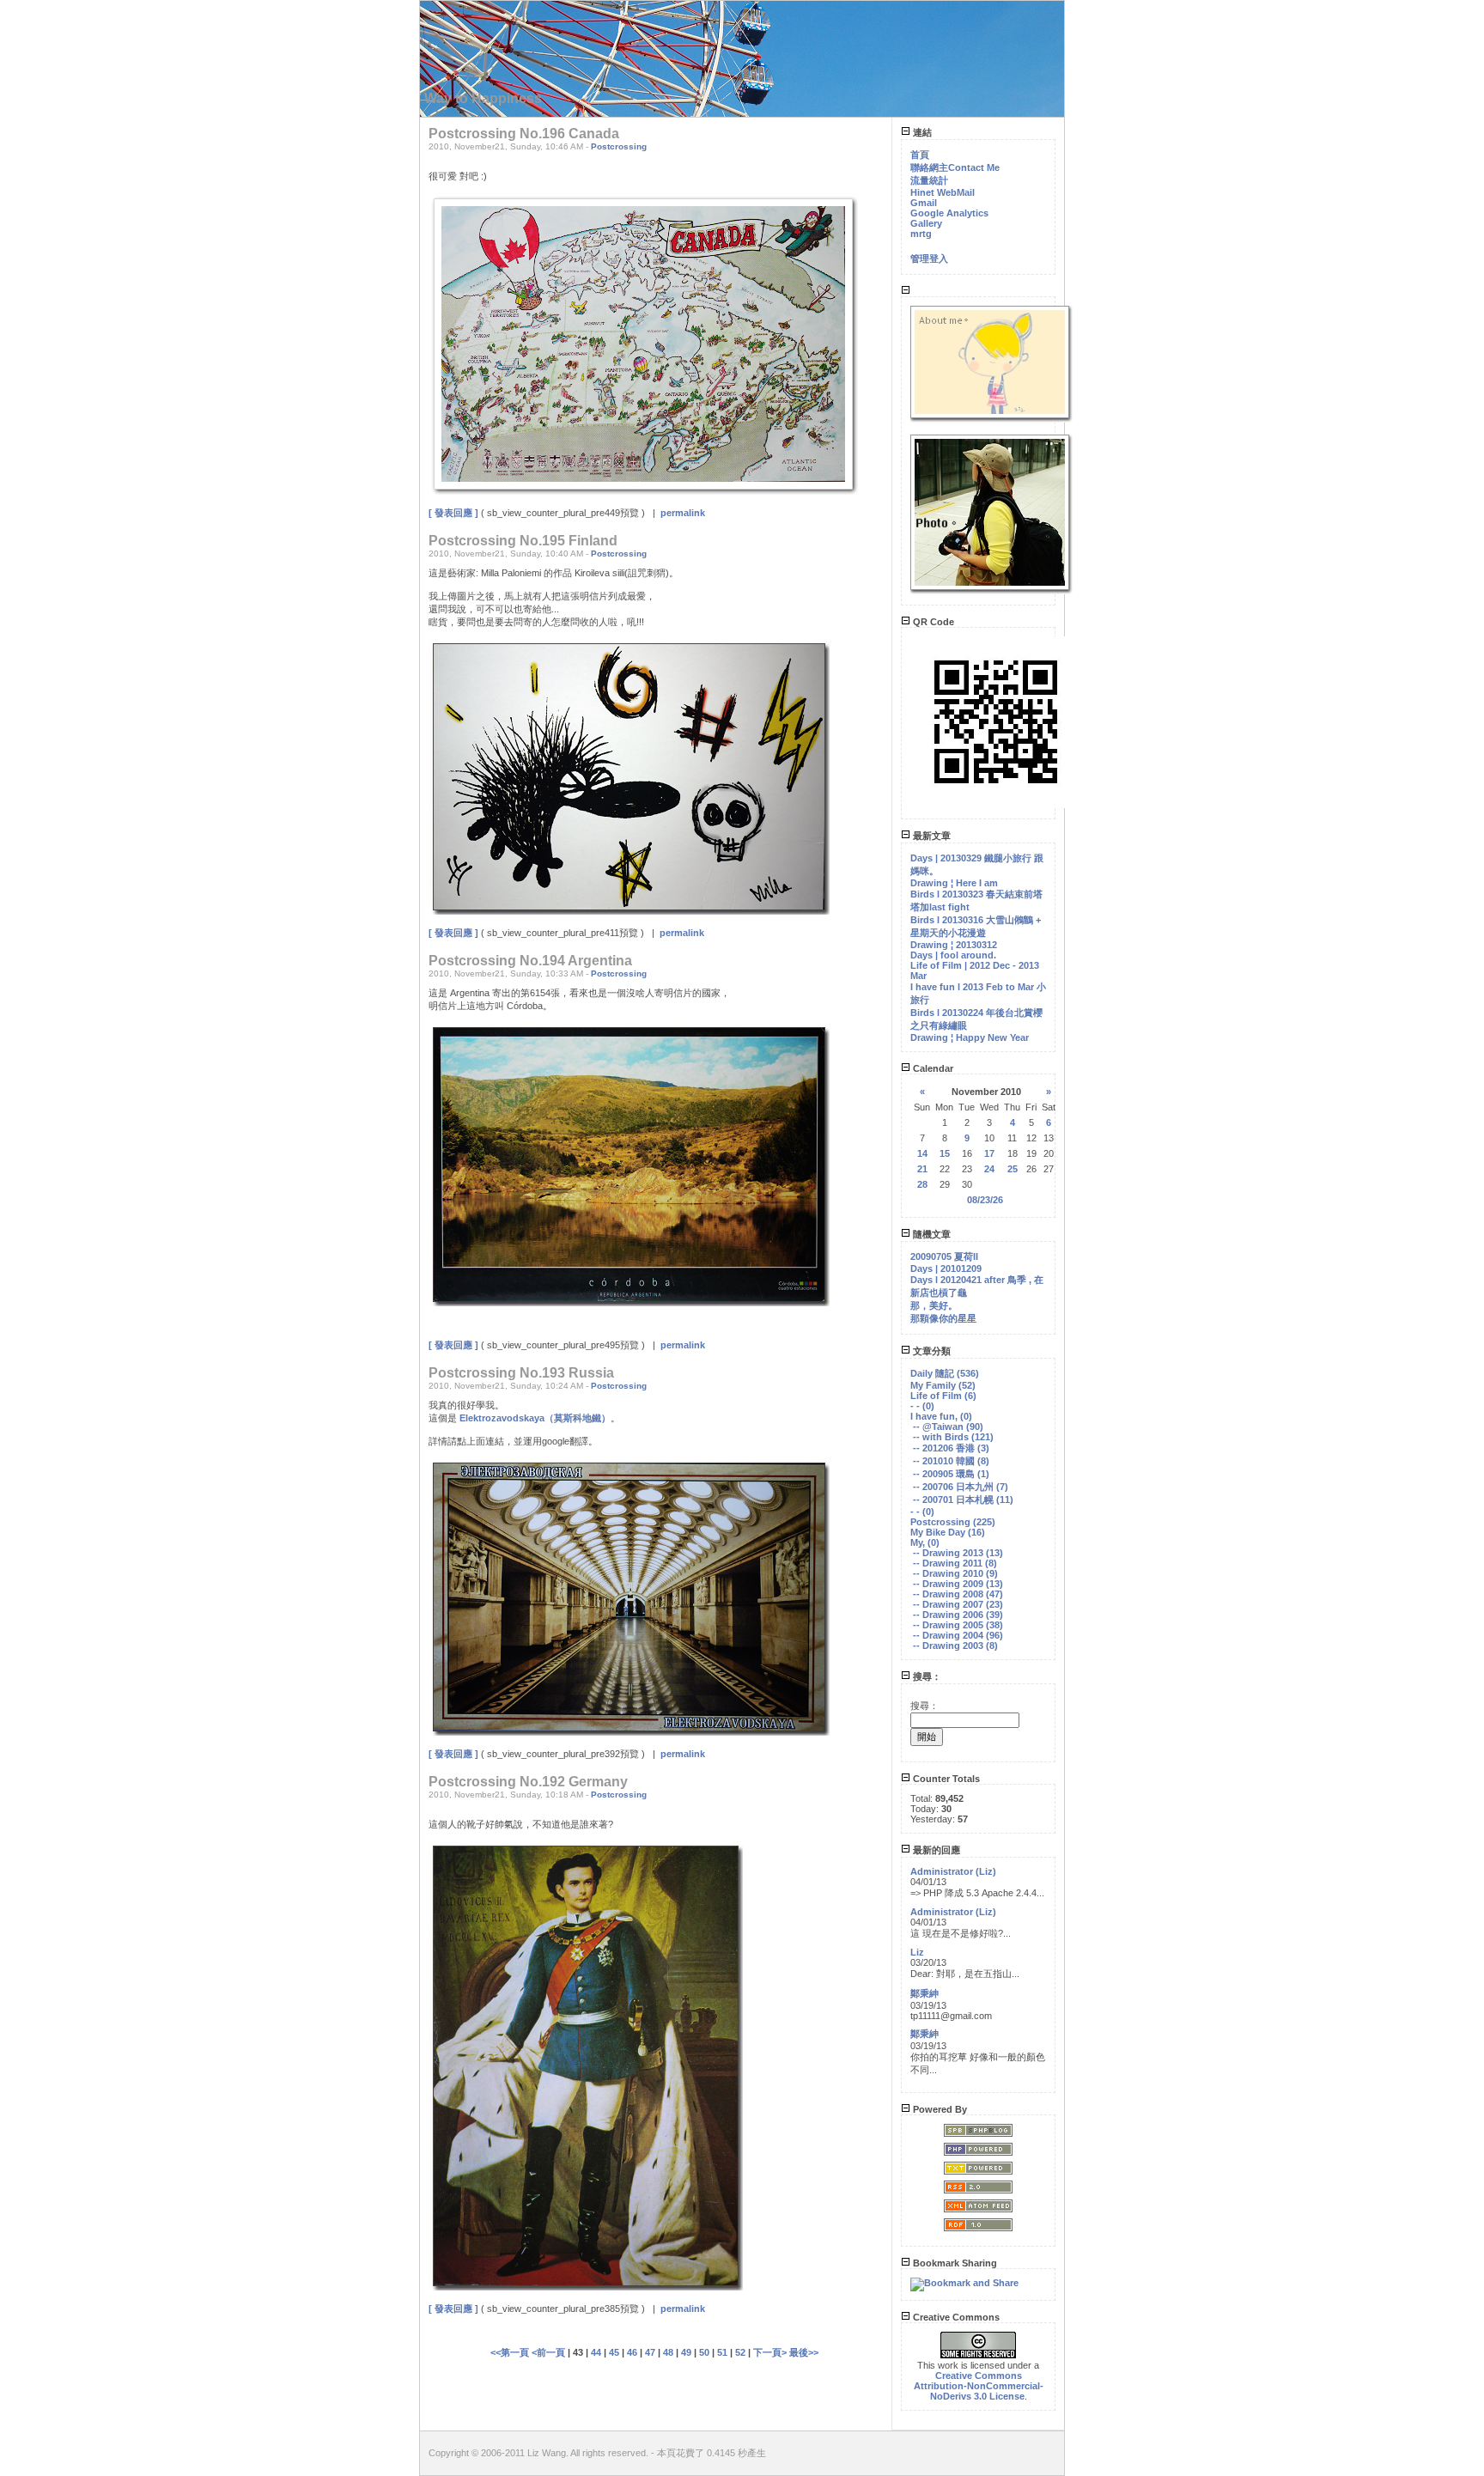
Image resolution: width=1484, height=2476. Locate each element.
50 (704, 2352)
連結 (921, 132)
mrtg (921, 234)
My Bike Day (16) (948, 1532)
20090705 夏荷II (944, 1256)
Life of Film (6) (943, 1396)
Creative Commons (955, 2317)
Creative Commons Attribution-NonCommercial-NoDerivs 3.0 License (979, 2386)
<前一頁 (550, 2352)
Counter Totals (945, 1779)
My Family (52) (943, 1385)
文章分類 (931, 1351)
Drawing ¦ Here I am (954, 883)
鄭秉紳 (924, 1993)
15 (945, 1153)
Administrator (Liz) (953, 1871)
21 (922, 1169)
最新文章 (931, 836)
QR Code (932, 622)
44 (596, 2352)
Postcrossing (619, 146)
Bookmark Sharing (954, 2263)
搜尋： (926, 1676)
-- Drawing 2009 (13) (958, 1584)
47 (650, 2352)
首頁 (920, 155)
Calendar (932, 1068)
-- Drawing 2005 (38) (958, 1625)
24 (989, 1169)
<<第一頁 (511, 2352)
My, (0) (925, 1542)
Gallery (926, 223)
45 (614, 2352)
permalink (683, 513)
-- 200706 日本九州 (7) (961, 1487)
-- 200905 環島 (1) (951, 1474)
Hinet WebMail (943, 192)
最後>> (804, 2352)
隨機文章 (931, 1234)
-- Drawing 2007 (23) (958, 1604)
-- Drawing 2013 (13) (958, 1553)
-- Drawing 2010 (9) (955, 1573)
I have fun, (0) (941, 1416)
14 (922, 1153)
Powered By (939, 2109)
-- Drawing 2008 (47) (958, 1594)
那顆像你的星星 (943, 1318)
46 (632, 2352)
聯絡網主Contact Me (955, 167)
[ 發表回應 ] (453, 513)
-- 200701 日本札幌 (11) (963, 1500)
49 (686, 2352)
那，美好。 (934, 1305)
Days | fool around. (953, 955)
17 (989, 1153)
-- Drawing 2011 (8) (955, 1563)
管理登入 (929, 259)
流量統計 (929, 180)
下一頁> (771, 2352)
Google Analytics (949, 213)
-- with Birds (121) (953, 1437)
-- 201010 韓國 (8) (951, 1461)
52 (740, 2352)
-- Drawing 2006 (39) (958, 1615)
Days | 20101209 (946, 1268)
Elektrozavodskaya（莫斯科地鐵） (535, 1418)
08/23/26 (985, 1200)
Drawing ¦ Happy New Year (970, 1037)
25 (1013, 1169)
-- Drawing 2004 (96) (958, 1635)
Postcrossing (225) (953, 1522)
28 (922, 1184)
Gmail (924, 203)
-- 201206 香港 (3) (951, 1448)
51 (722, 2352)
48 (668, 2352)
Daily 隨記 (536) (945, 1373)
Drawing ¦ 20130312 (954, 945)
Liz (917, 1952)
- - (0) (922, 1406)
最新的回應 (935, 1850)
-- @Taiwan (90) (948, 1427)
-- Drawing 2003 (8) (955, 1646)
